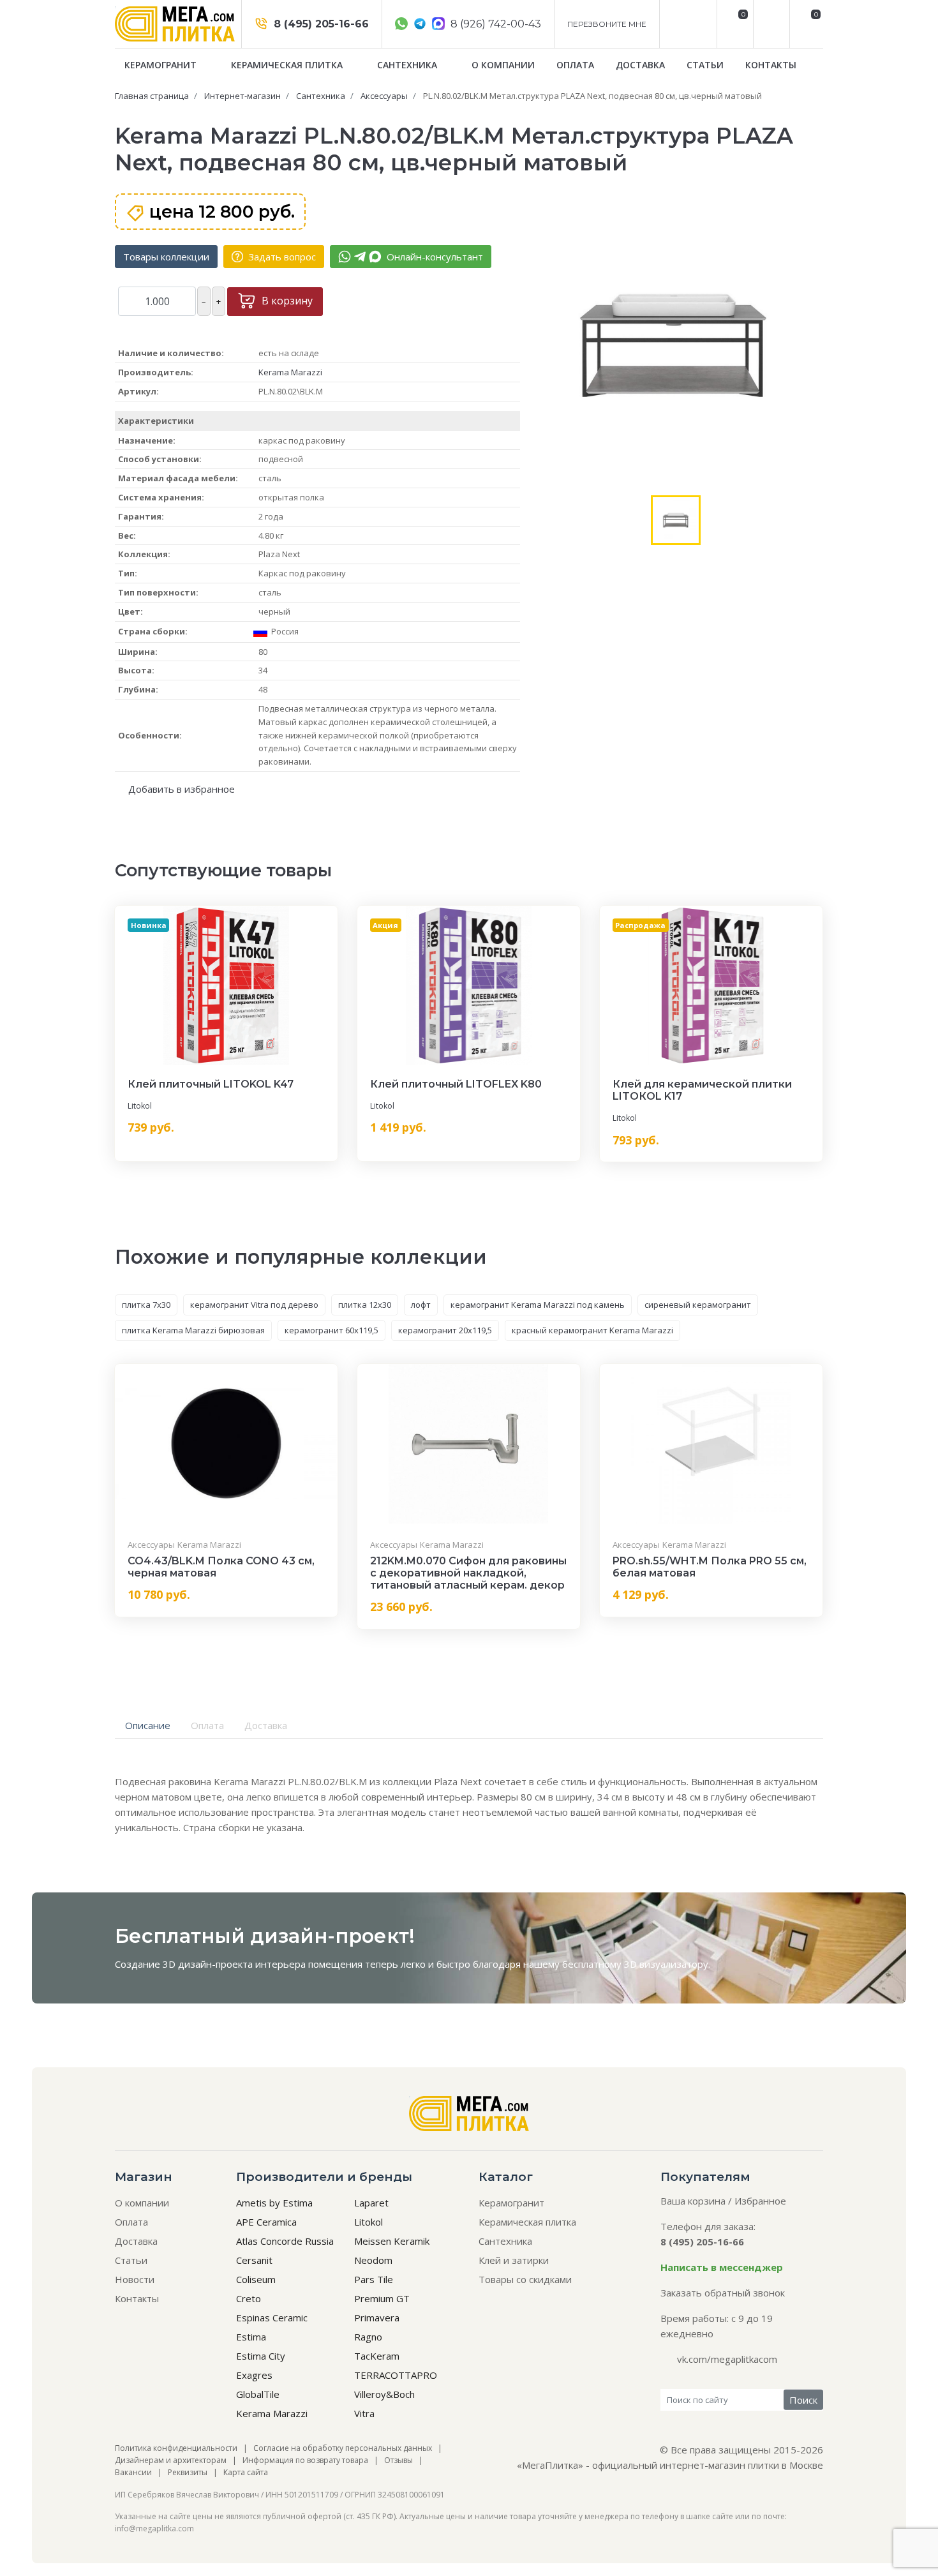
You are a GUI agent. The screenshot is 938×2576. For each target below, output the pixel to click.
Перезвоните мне (607, 24)
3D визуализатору (666, 1964)
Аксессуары (151, 1545)
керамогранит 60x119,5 (331, 1330)
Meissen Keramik (392, 2241)
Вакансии (133, 2472)
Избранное (760, 2201)
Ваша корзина (693, 2201)
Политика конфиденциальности (176, 2448)
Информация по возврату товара (305, 2460)
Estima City (261, 2356)
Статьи (705, 65)
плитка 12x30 (365, 1305)
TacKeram (377, 2356)
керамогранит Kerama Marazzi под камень (538, 1305)
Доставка (640, 65)
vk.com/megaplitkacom (727, 2359)
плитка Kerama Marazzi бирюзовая (193, 1330)
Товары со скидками (525, 2279)
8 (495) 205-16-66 (320, 24)
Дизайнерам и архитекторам (171, 2460)
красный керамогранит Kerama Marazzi (592, 1330)
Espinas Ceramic (272, 2318)
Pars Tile (374, 2279)
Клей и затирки (514, 2260)
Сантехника (408, 65)
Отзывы (398, 2460)
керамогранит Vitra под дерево (254, 1305)
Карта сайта (246, 2472)
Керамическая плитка (288, 65)
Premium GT (382, 2298)
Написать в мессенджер (722, 2267)
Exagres (254, 2375)
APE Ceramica (266, 2222)
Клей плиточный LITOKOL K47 (211, 1084)
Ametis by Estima (274, 2203)
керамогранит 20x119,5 (445, 1330)
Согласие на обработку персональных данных (343, 2448)
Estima (251, 2337)
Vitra (364, 2413)
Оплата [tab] (207, 1725)
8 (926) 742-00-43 (495, 24)
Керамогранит (162, 65)
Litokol (140, 1106)
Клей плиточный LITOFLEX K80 (456, 1084)
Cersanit (254, 2260)
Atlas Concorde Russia (285, 2241)
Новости (135, 2279)
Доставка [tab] (266, 1725)
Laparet (371, 2203)
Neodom (373, 2260)
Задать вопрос (281, 257)
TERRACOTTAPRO (396, 2375)
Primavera (377, 2318)
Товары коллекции (166, 257)
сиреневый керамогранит (698, 1305)
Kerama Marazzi (290, 372)
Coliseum (256, 2279)
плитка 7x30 (146, 1305)
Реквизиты (188, 2472)
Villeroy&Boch (384, 2394)
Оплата (575, 65)
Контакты (771, 65)
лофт (421, 1305)
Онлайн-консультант (434, 257)
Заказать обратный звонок (723, 2293)
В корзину (286, 301)
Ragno (368, 2337)
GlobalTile (258, 2394)
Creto (249, 2298)
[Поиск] (770, 24)
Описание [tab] (148, 1725)
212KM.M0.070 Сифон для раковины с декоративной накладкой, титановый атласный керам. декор (468, 1573)
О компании (503, 65)
